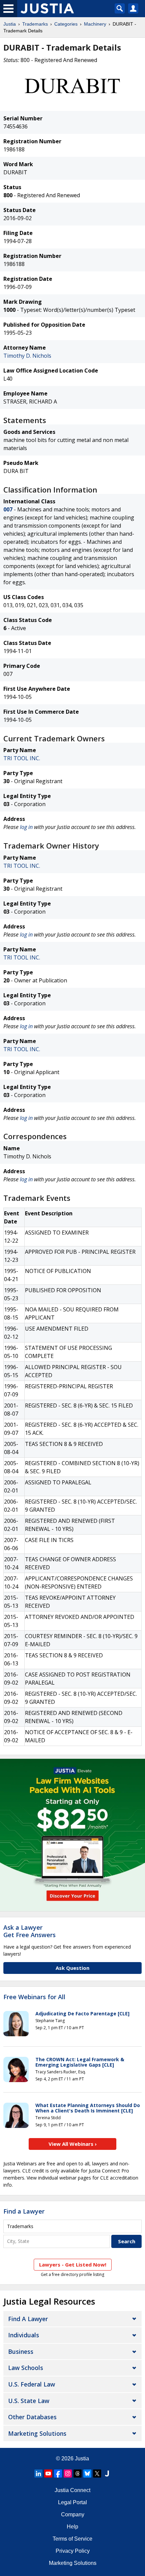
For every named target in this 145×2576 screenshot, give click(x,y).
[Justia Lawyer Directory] (107, 2474)
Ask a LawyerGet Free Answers (30, 1931)
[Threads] (78, 2474)
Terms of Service (72, 2539)
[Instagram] (68, 2474)
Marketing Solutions (37, 2433)
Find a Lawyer (24, 2211)
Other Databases (32, 2417)
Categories (66, 24)
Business (21, 2351)
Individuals (24, 2335)
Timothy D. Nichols (27, 356)
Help (72, 2527)
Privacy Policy (73, 2551)
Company (73, 2514)
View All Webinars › (73, 2144)
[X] (97, 2474)
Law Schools (26, 2368)
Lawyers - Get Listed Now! (73, 2264)
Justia (10, 24)
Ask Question (72, 1968)
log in (26, 827)
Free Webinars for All (34, 1997)
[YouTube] (48, 2474)
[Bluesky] (87, 2474)
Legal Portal (72, 2502)
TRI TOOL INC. (22, 758)
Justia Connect (72, 2490)
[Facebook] (58, 2474)
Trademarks (35, 24)
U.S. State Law (29, 2401)
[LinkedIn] (38, 2474)
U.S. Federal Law (32, 2384)
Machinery (95, 24)
